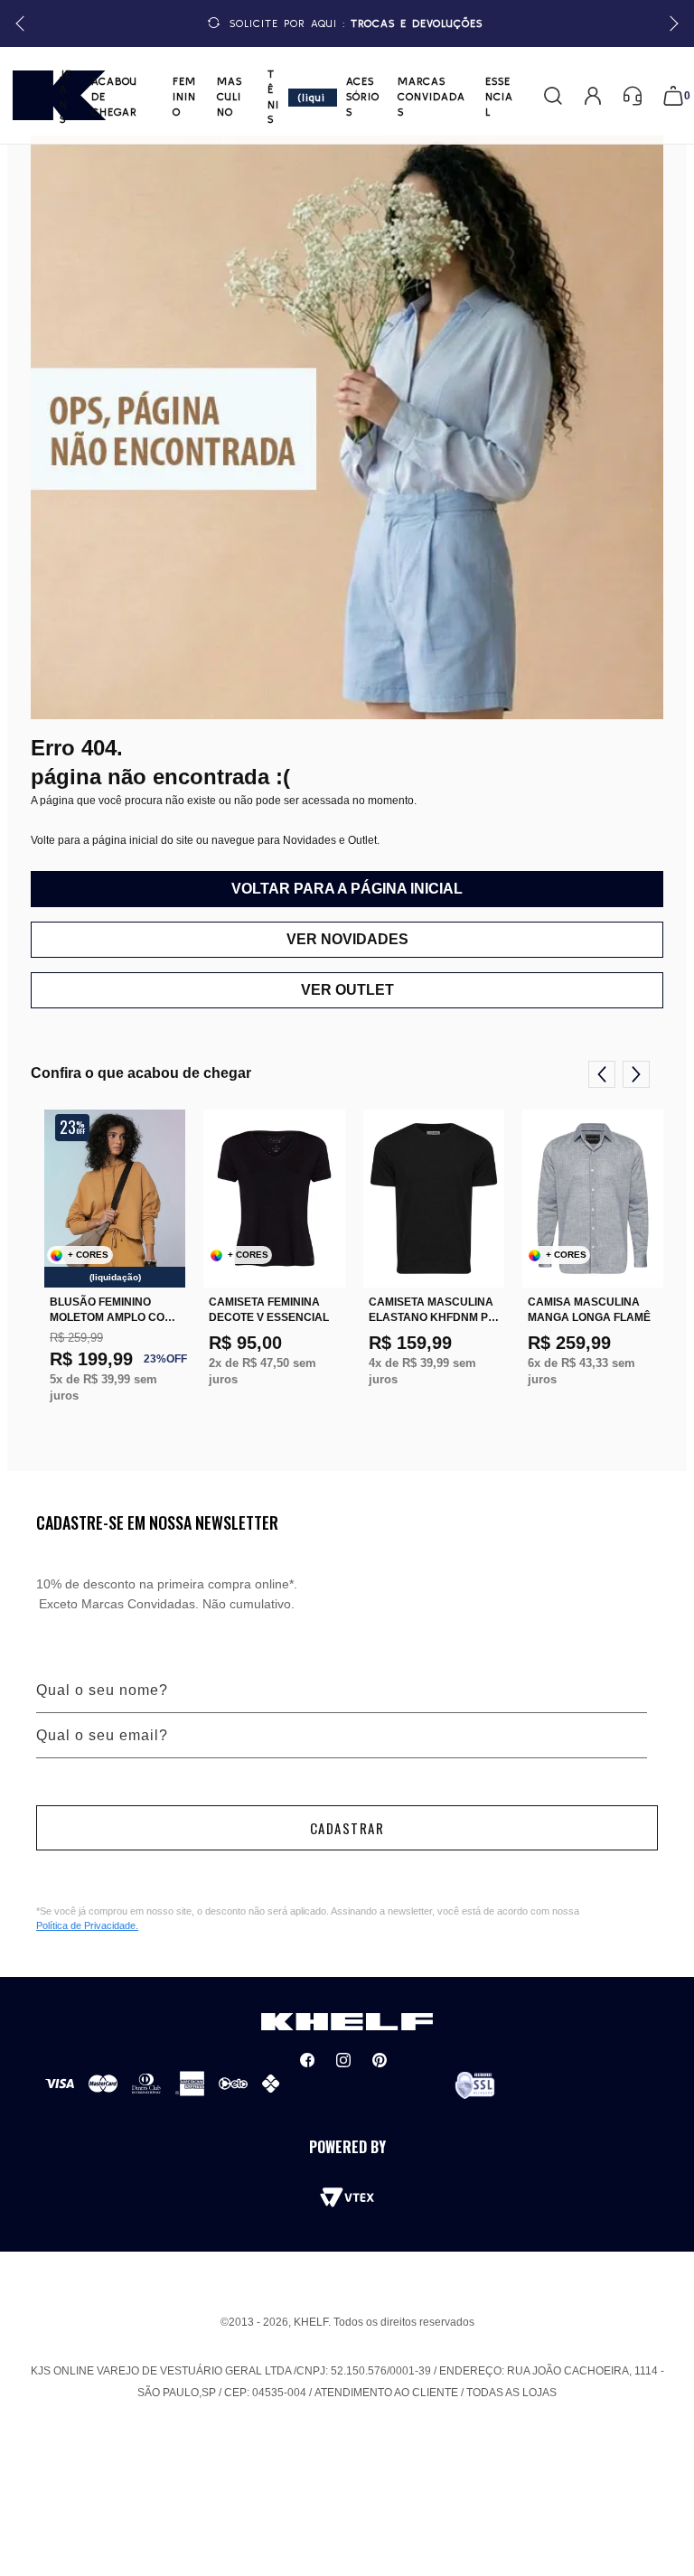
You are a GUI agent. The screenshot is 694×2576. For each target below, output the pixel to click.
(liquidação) (313, 99)
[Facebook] (307, 2060)
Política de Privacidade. (87, 1925)
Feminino (184, 96)
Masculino (230, 96)
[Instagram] (343, 2060)
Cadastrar (347, 1828)
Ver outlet (347, 990)
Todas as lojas (511, 2393)
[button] (671, 24)
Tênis (273, 96)
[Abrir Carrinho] (673, 96)
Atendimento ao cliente (386, 2393)
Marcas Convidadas (431, 96)
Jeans (66, 96)
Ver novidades (347, 939)
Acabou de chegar (114, 96)
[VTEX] (347, 2197)
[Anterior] (602, 1074)
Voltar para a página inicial (347, 889)
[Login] (593, 96)
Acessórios (363, 96)
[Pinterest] (380, 2060)
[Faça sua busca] (553, 96)
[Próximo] (636, 1074)
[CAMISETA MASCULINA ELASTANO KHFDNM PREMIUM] (434, 1199)
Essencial (499, 96)
